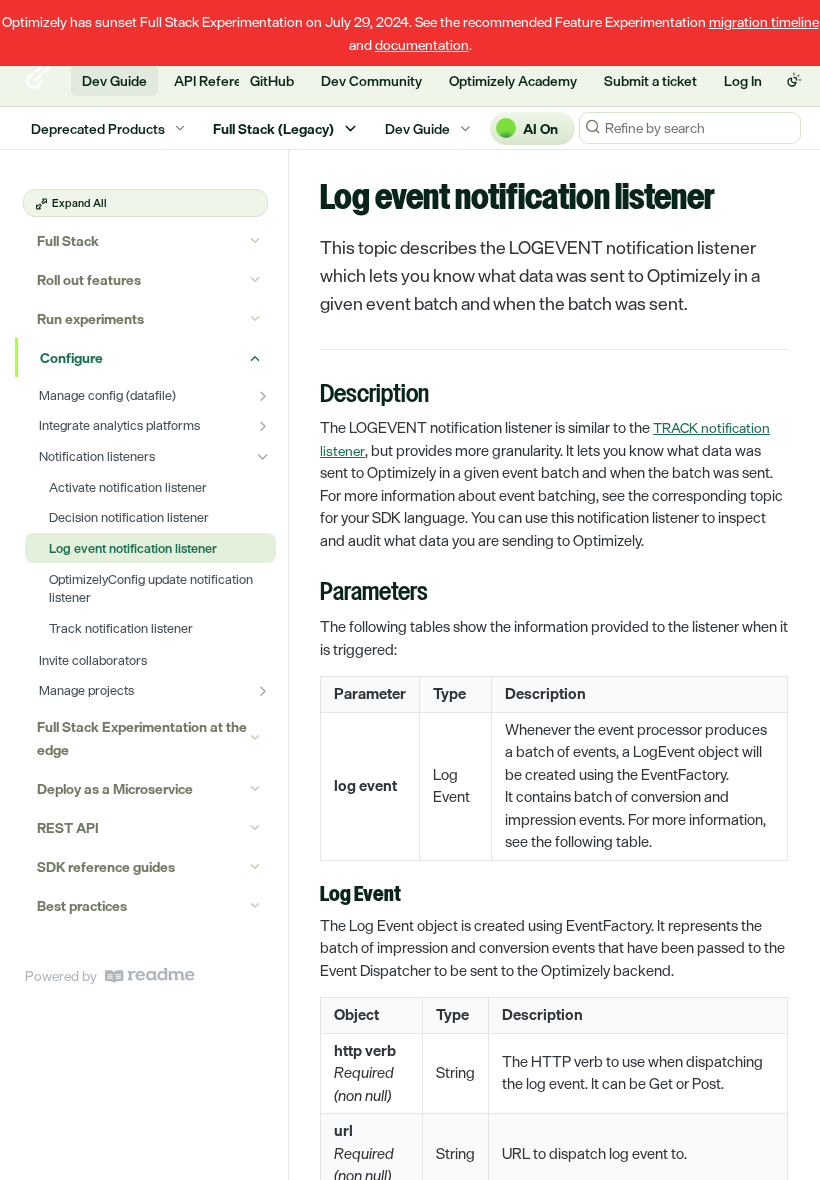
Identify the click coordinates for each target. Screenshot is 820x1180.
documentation (422, 44)
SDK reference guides (106, 866)
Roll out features (89, 279)
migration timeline (764, 21)
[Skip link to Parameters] (306, 594)
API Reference (219, 80)
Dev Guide (114, 80)
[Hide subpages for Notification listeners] (263, 457)
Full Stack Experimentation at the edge (142, 738)
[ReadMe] (150, 975)
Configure (71, 357)
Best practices (82, 905)
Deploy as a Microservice (115, 788)
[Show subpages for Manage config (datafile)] (263, 396)
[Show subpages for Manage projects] (263, 691)
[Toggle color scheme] (794, 80)
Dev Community (371, 80)
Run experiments (90, 318)
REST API (68, 827)
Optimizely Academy (513, 80)
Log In (743, 80)
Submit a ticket (650, 80)
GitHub (272, 80)
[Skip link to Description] (306, 396)
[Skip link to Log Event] (306, 895)
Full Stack (68, 240)
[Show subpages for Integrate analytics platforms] (263, 426)
